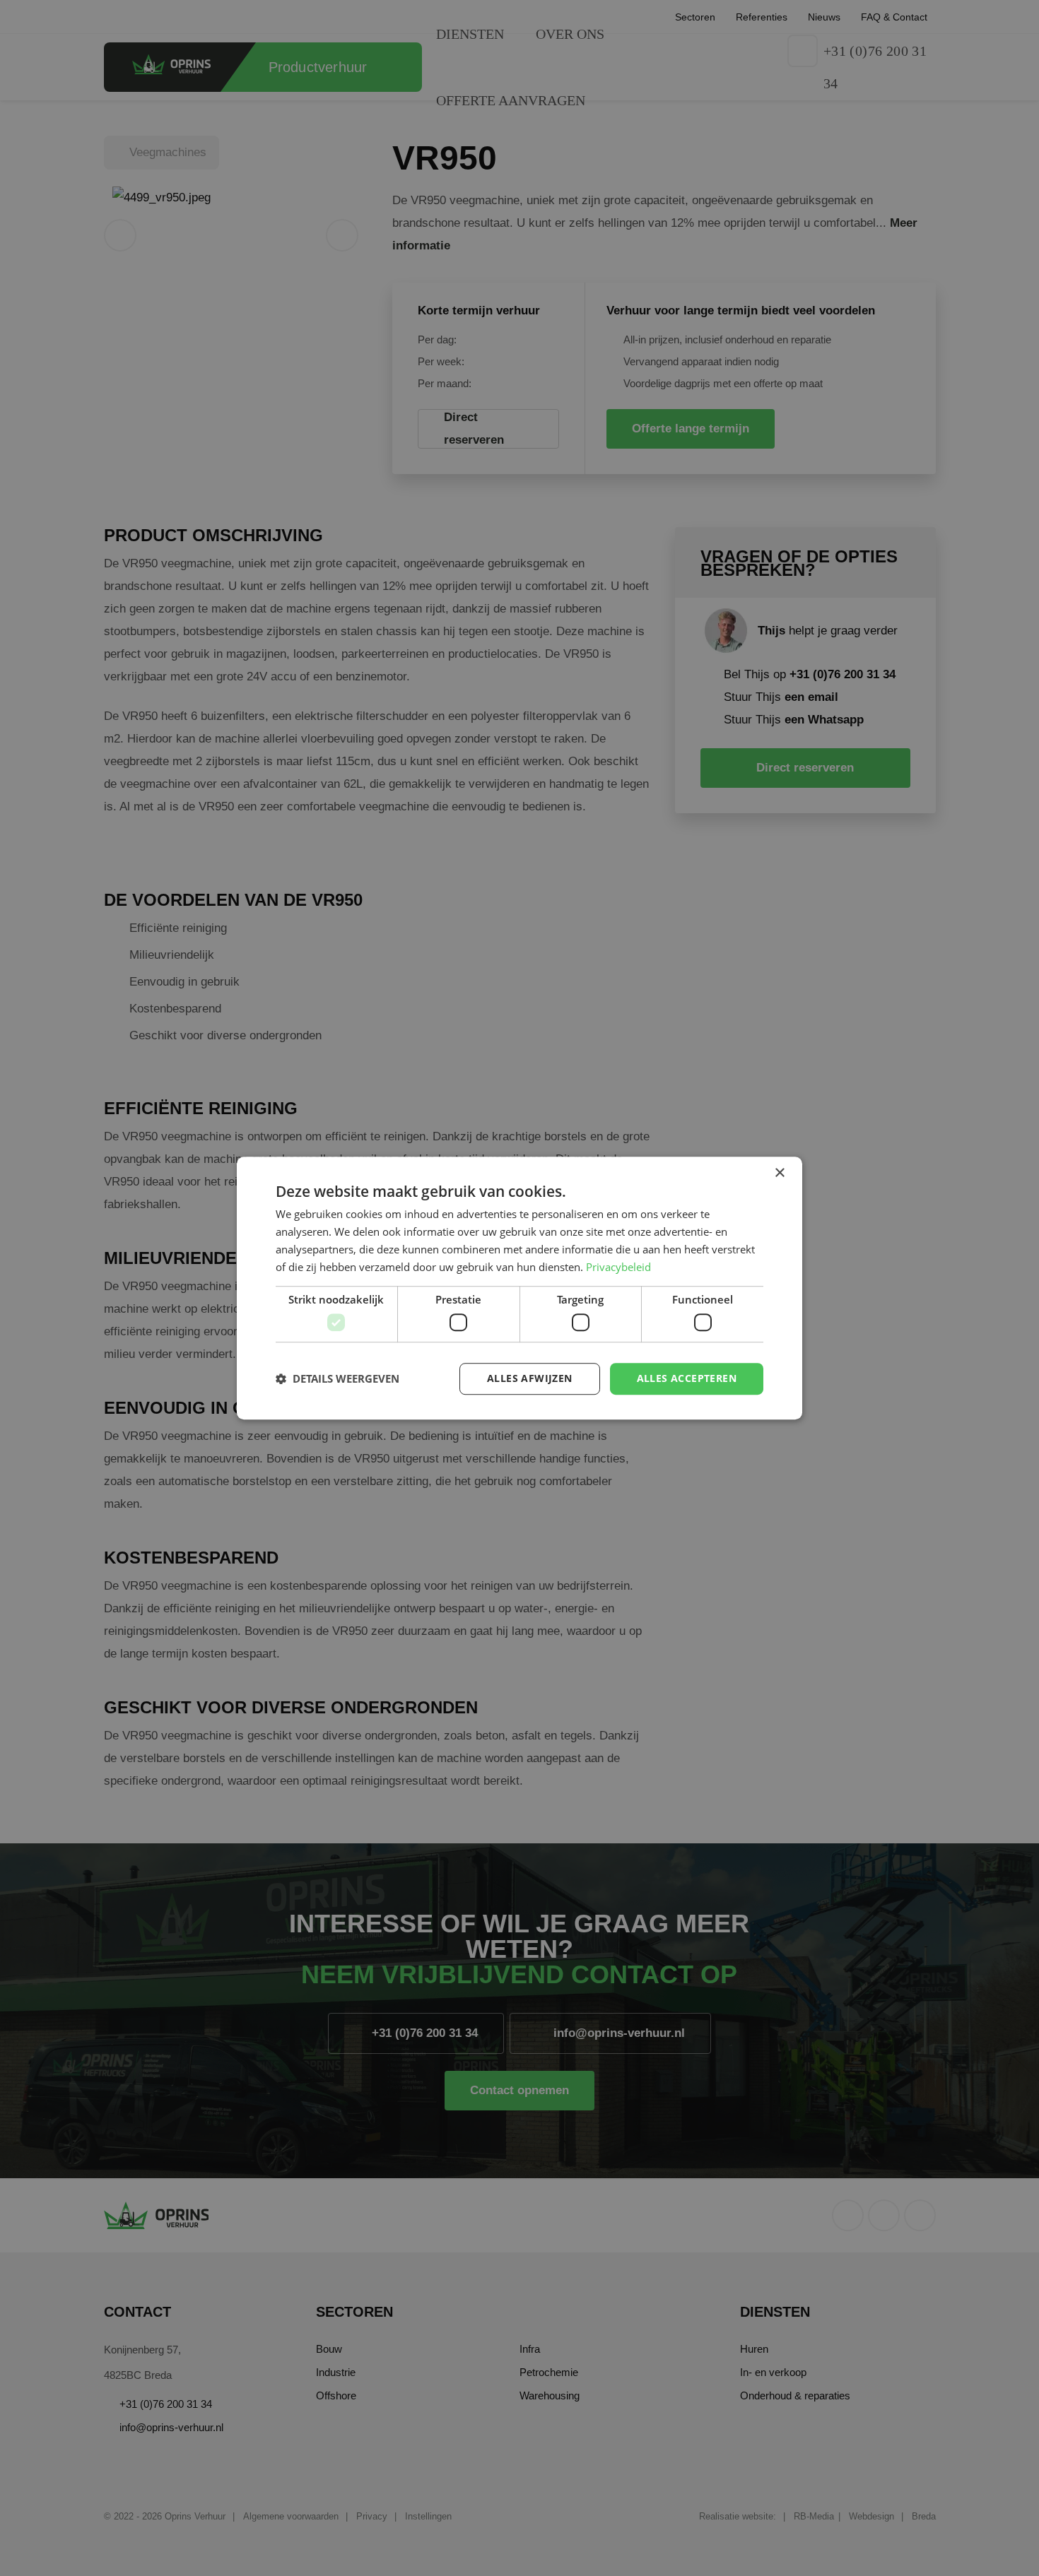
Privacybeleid (618, 1267)
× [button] (779, 1173)
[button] (337, 1378)
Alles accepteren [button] (687, 1378)
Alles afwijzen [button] (530, 1378)
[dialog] (519, 1288)
